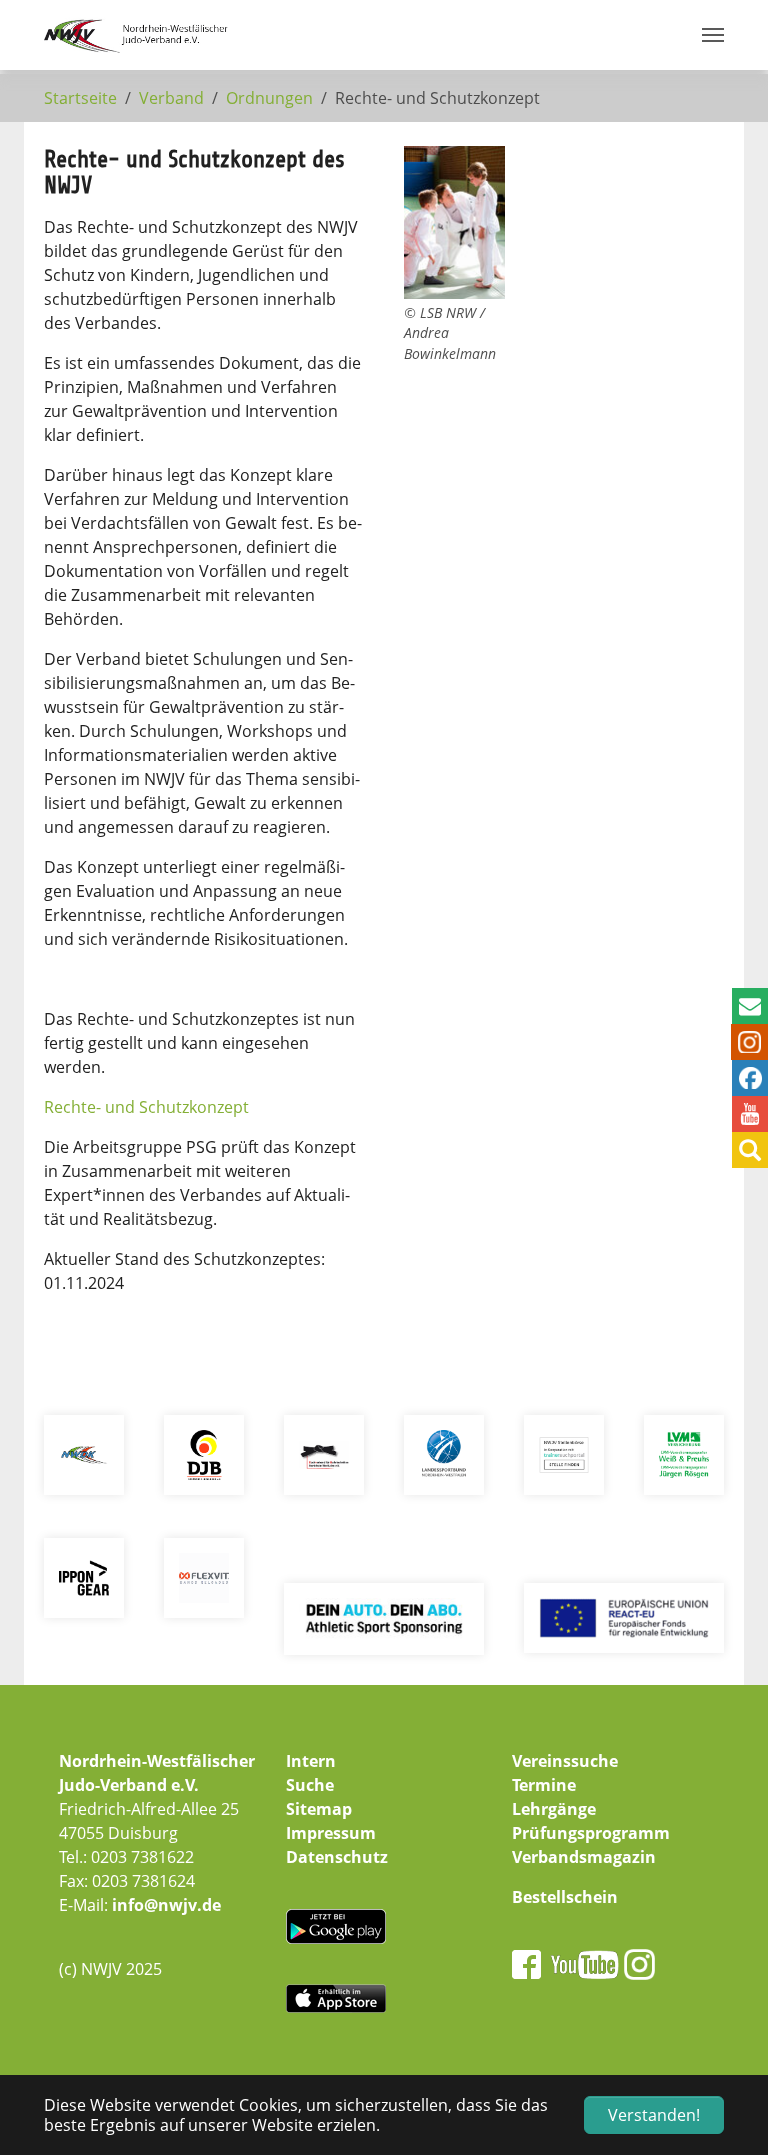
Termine (544, 1785)
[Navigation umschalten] (713, 35)
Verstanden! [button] (654, 2115)
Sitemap (319, 1809)
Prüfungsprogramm (591, 1833)
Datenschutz (337, 1857)
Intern (311, 1761)
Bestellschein (565, 1897)
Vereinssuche (565, 1761)
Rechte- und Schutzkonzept (148, 1107)
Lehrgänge (554, 1809)
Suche (310, 1785)
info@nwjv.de (166, 1905)
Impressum (331, 1833)
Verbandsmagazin (584, 1857)
